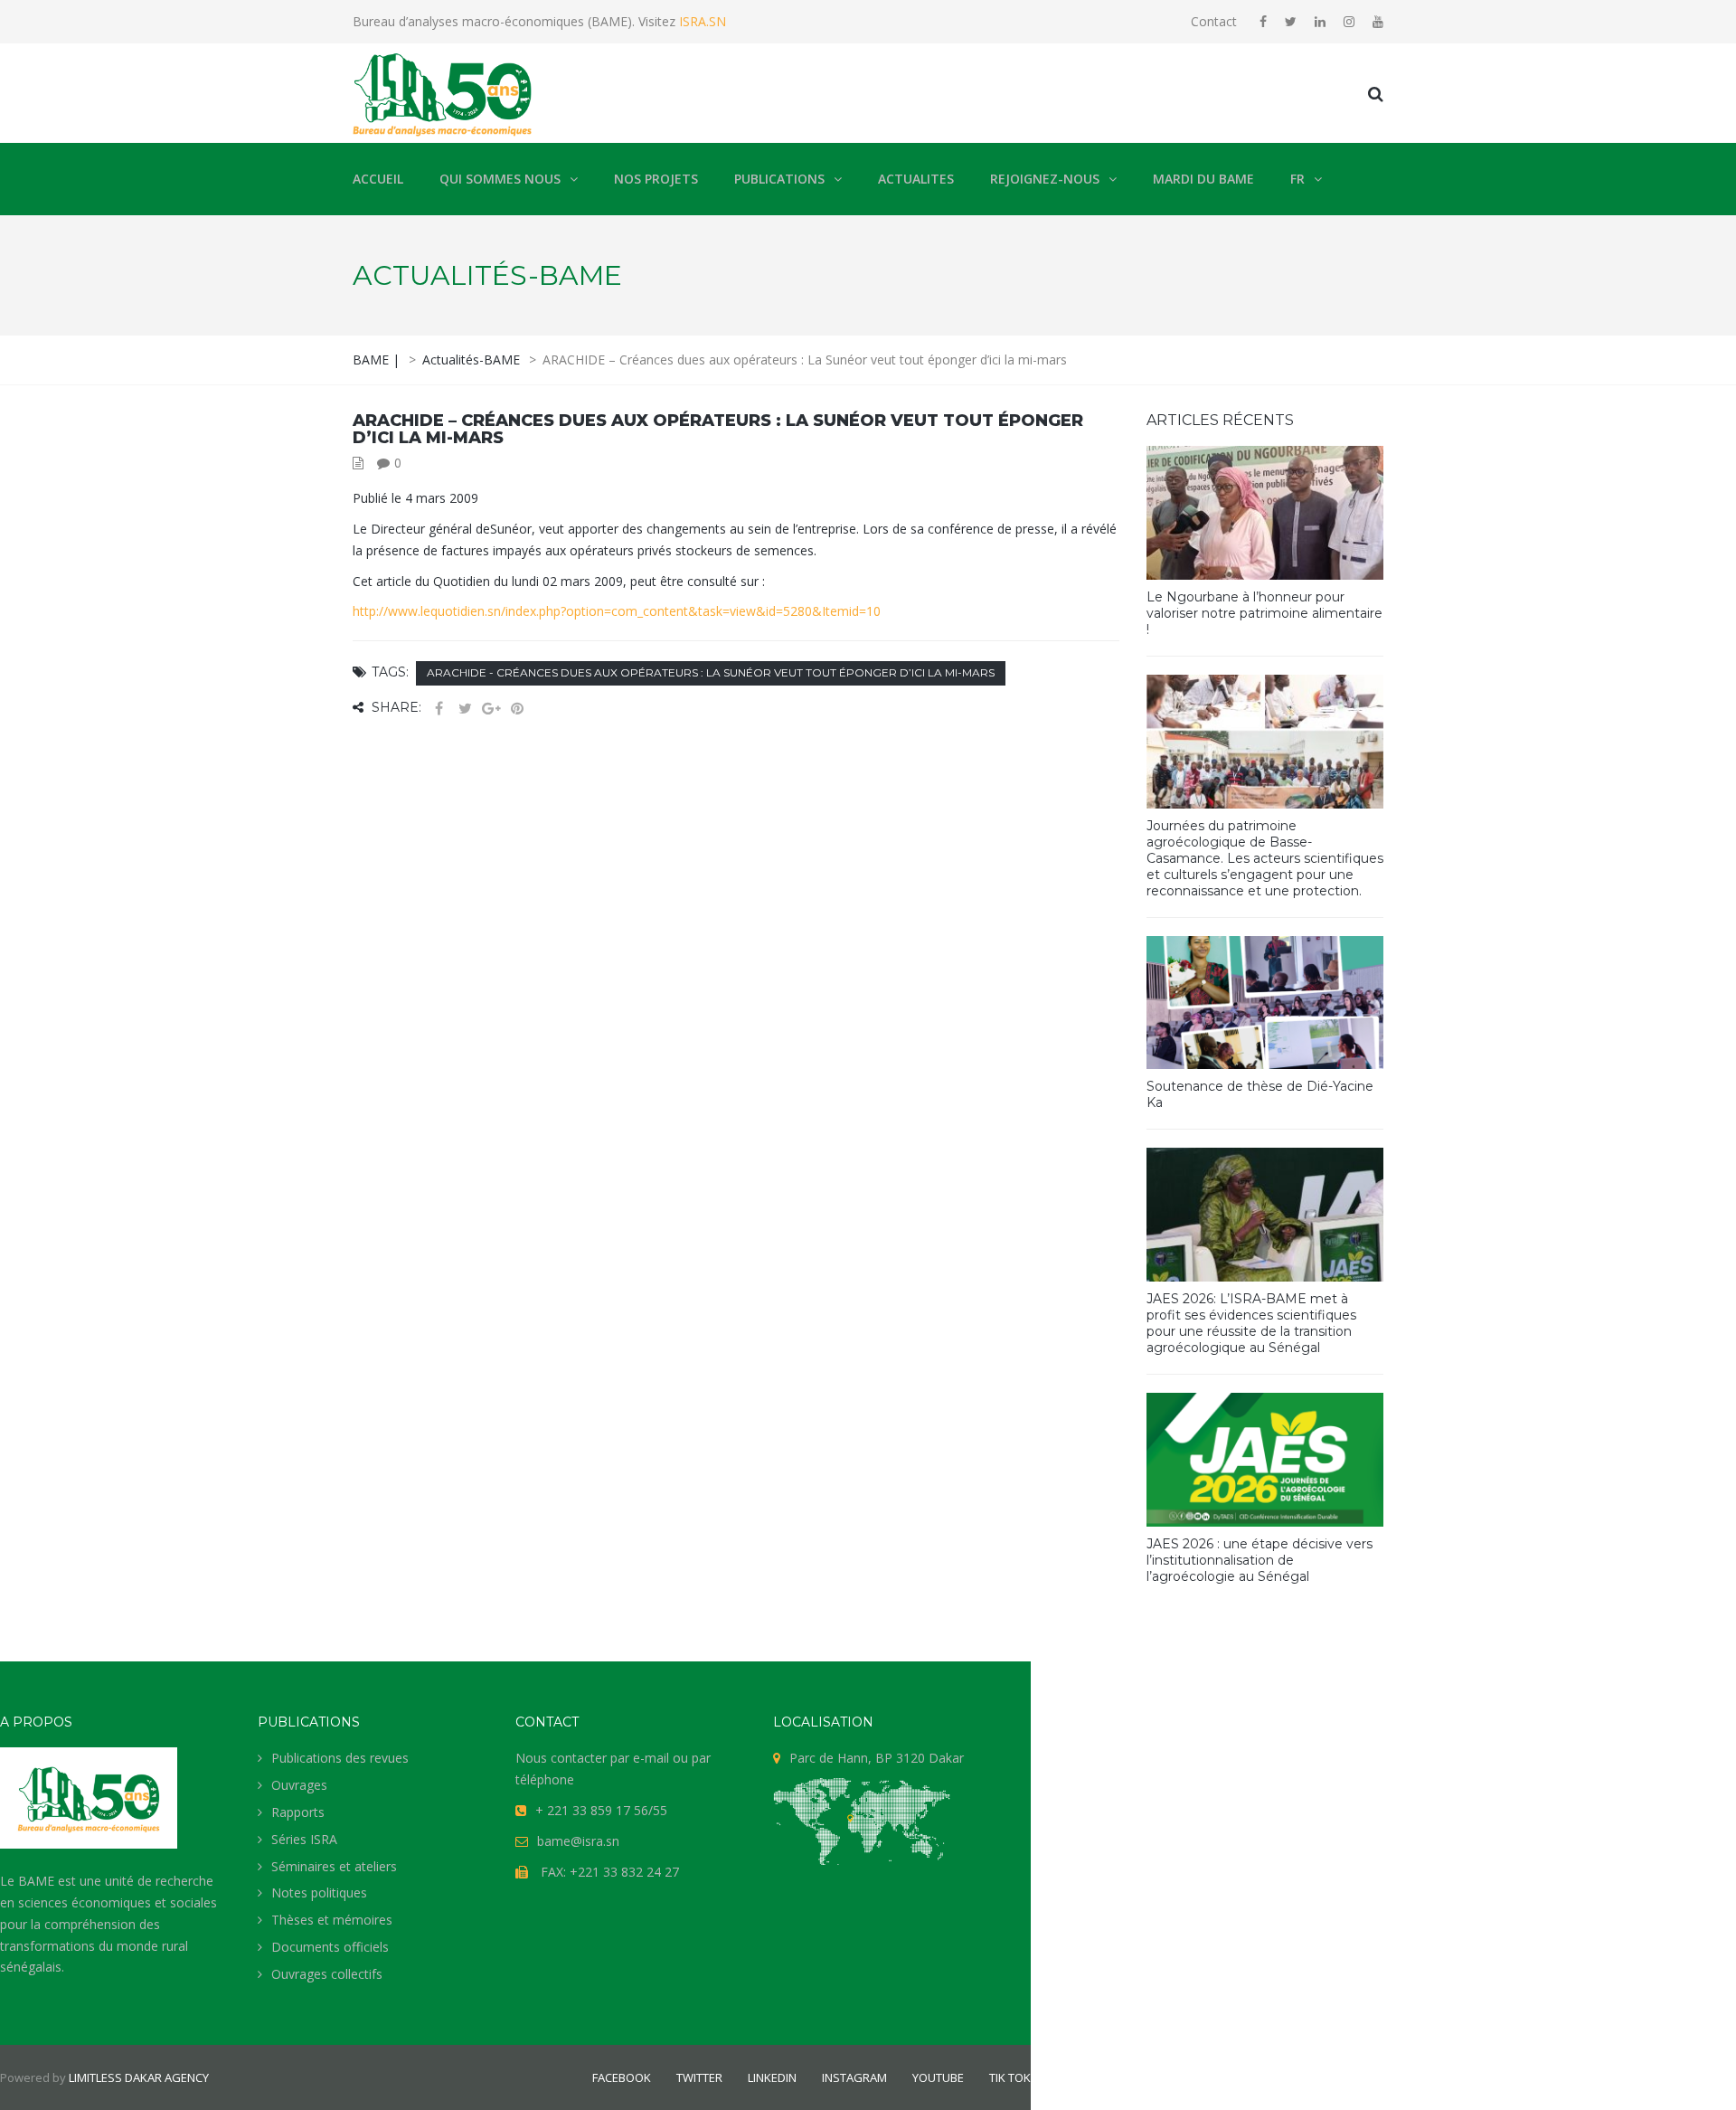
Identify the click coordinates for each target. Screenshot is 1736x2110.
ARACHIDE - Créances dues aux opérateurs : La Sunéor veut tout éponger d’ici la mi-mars (711, 672)
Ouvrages (299, 1785)
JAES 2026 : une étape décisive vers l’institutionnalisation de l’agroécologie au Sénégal (1260, 1560)
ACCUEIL (378, 179)
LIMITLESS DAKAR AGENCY (139, 2077)
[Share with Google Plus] (491, 709)
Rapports (298, 1812)
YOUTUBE (938, 2077)
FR (1297, 179)
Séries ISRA (304, 1839)
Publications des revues (340, 1758)
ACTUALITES (916, 179)
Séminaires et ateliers (334, 1866)
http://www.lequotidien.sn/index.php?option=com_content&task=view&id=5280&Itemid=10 (617, 611)
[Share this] (439, 709)
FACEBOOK (622, 2077)
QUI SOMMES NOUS (500, 179)
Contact (1214, 21)
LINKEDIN (772, 2077)
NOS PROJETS (656, 179)
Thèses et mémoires (332, 1920)
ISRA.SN (701, 21)
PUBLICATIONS (779, 179)
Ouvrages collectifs (327, 1974)
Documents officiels (330, 1947)
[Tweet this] (465, 709)
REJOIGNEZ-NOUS (1045, 179)
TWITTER (699, 2077)
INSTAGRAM (854, 2077)
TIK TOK (1010, 2077)
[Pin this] (517, 709)
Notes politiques (319, 1892)
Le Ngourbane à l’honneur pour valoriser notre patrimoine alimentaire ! (1264, 613)
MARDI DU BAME (1203, 179)
